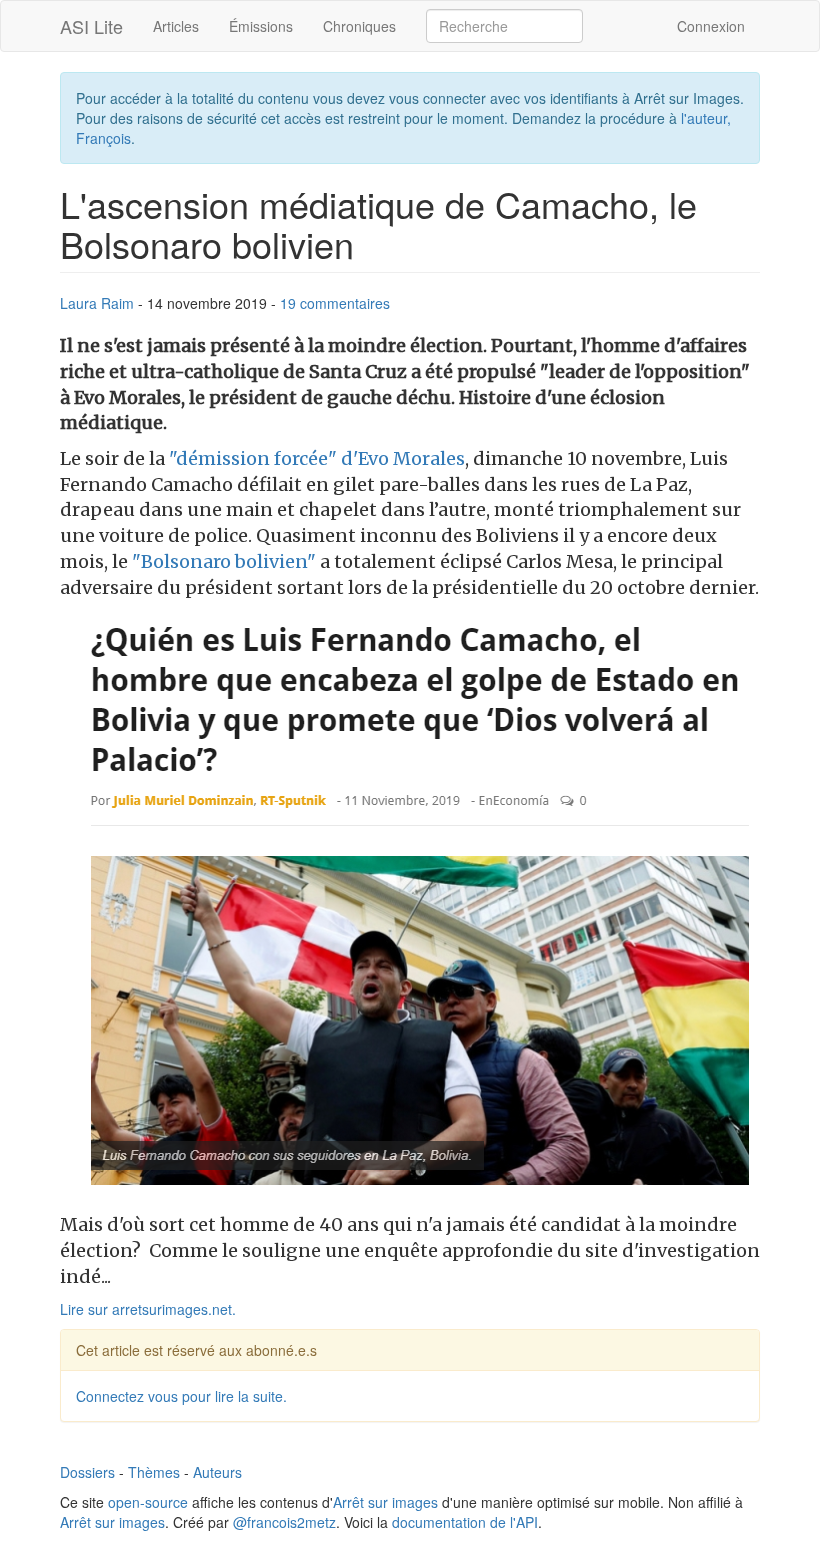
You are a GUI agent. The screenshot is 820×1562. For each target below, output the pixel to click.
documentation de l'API (465, 1522)
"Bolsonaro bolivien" (222, 561)
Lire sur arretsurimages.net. (148, 1309)
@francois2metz (284, 1522)
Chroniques (359, 26)
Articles (176, 26)
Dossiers (87, 1472)
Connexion (711, 26)
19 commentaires (335, 303)
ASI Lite (91, 26)
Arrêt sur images (385, 1502)
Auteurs (217, 1472)
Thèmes (154, 1472)
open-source (148, 1502)
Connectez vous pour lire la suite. (181, 1396)
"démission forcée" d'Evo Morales (315, 458)
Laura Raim (97, 303)
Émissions (261, 26)
